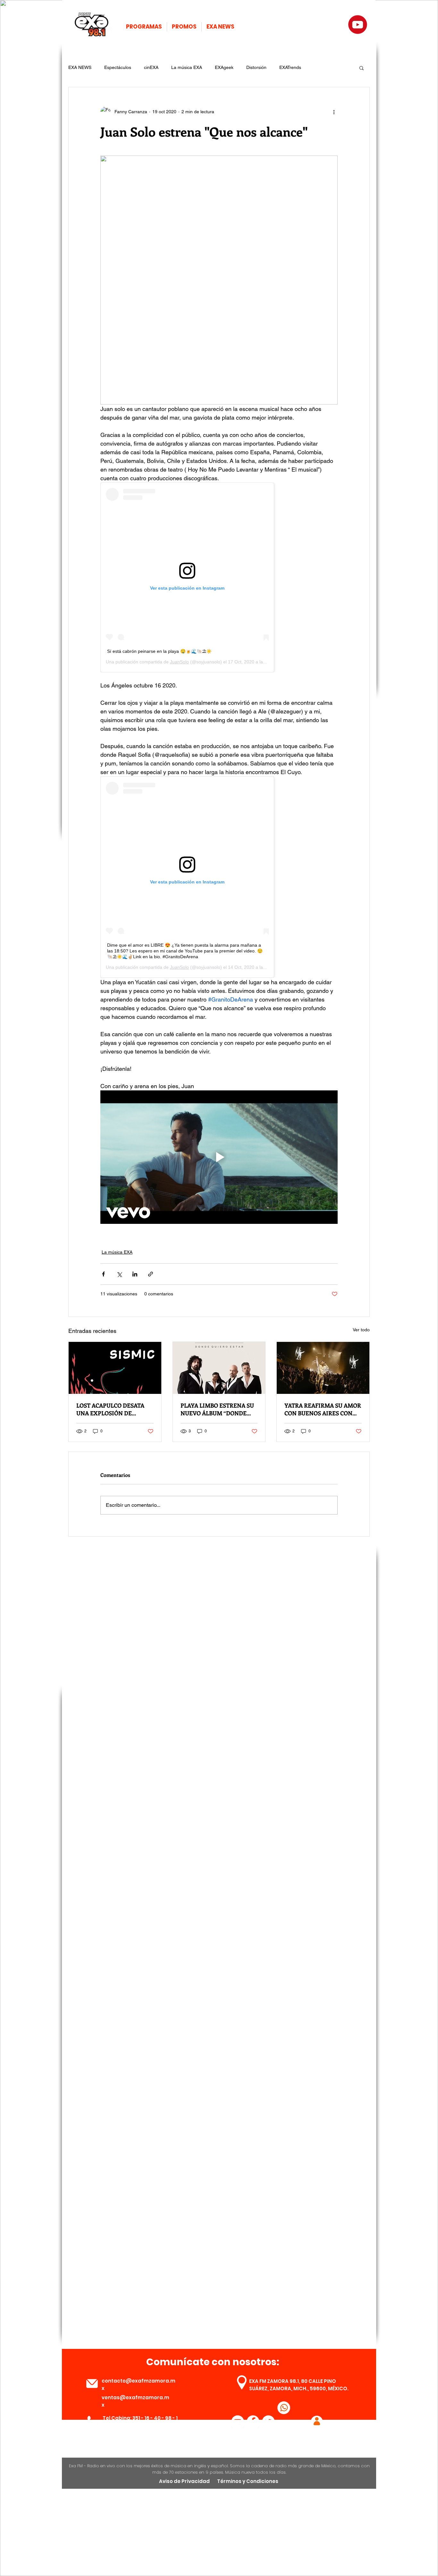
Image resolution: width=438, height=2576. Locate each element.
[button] (362, 68)
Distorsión (256, 67)
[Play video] (219, 1157)
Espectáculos (118, 67)
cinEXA (151, 67)
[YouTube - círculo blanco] (238, 2422)
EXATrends (290, 67)
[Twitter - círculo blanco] (268, 2422)
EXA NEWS (80, 67)
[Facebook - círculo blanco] (253, 2422)
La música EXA (187, 67)
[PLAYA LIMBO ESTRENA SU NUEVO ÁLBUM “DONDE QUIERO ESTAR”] (219, 1368)
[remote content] (219, 577)
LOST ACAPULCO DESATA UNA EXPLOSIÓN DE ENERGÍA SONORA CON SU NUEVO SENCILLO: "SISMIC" (114, 1409)
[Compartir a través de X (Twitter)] (119, 1274)
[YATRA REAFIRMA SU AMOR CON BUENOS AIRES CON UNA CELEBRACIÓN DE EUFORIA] (323, 1368)
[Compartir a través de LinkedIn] (135, 1274)
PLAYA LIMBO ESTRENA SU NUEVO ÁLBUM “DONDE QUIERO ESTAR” (217, 1409)
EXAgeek (224, 67)
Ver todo (361, 1330)
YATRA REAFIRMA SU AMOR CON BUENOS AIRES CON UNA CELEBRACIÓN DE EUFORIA (323, 1409)
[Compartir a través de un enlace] (151, 1274)
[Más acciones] (334, 112)
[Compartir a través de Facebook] (103, 1274)
